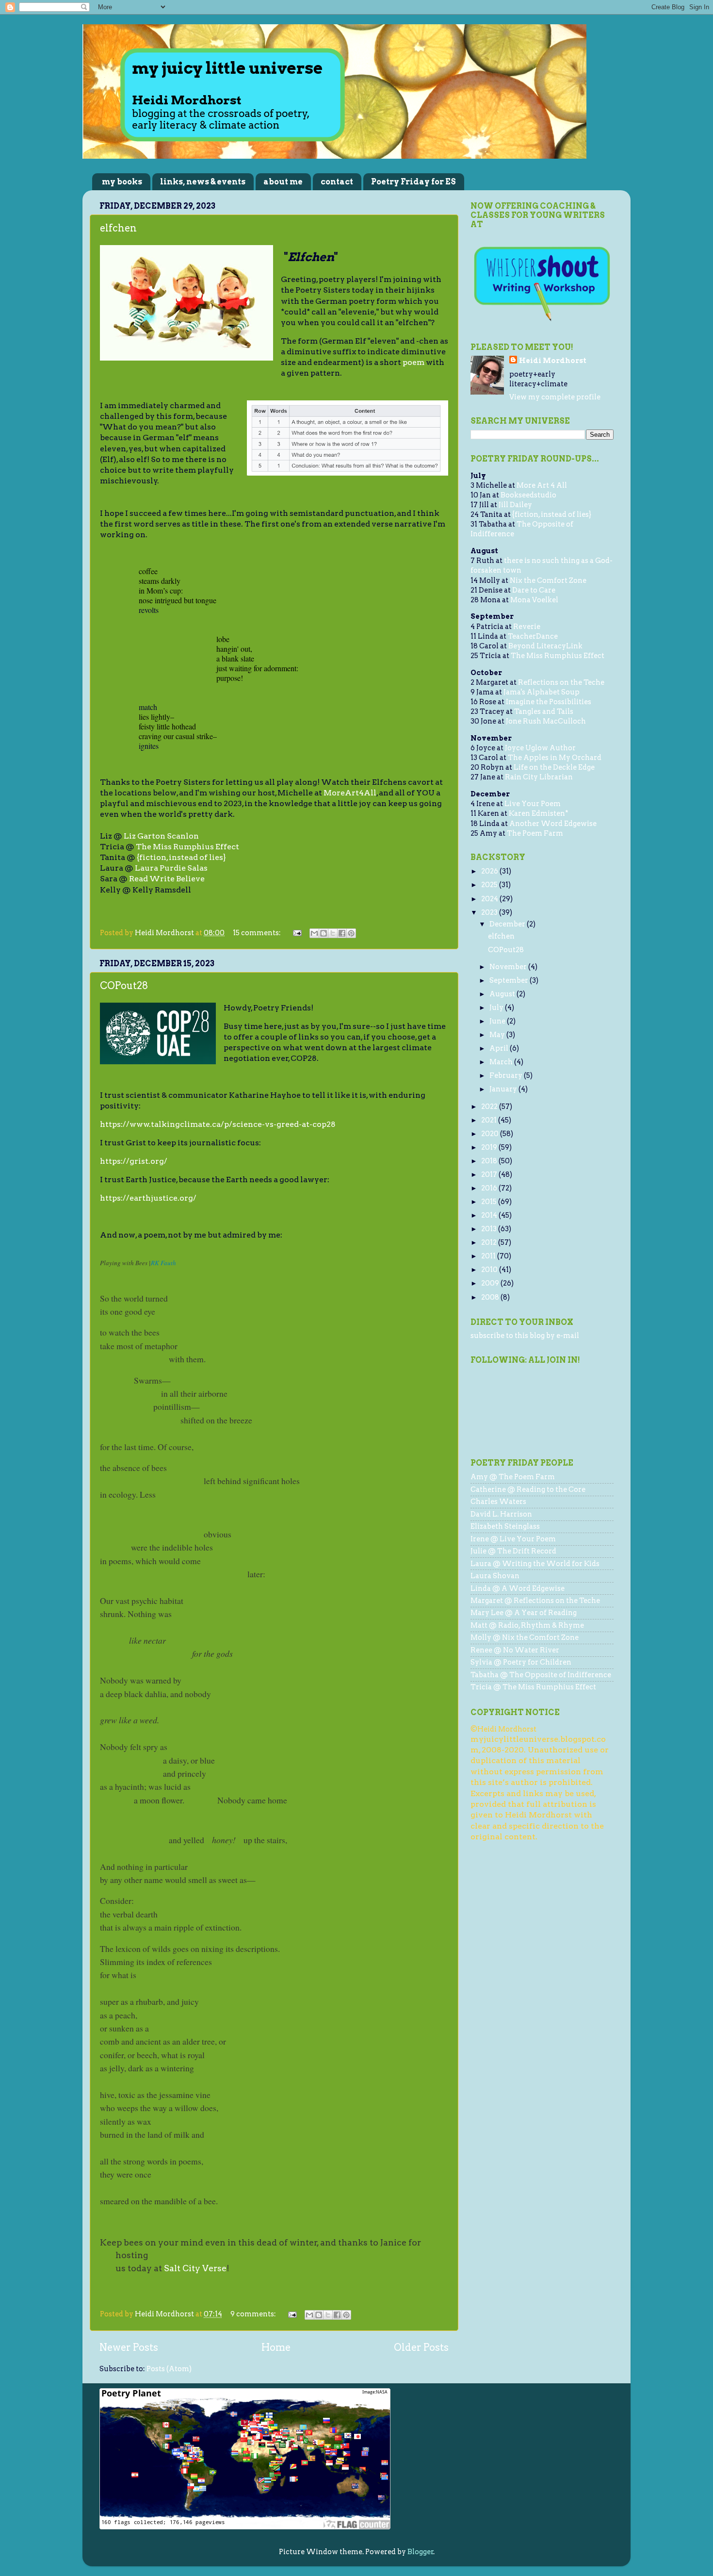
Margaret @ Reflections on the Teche (535, 1601)
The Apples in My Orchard (555, 758)
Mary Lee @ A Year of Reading (524, 1613)
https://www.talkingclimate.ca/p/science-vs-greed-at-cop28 (218, 1124)
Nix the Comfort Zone (548, 580)
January (504, 1089)
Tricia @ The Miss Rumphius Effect (533, 1687)
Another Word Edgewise (553, 824)
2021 (490, 1120)
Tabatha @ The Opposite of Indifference (541, 1675)
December (508, 924)
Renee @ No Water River (515, 1650)
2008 (491, 1297)
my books (122, 182)
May (498, 1035)
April (500, 1048)
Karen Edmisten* (539, 813)
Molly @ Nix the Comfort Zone (525, 1637)
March (502, 1062)
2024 (490, 899)
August (503, 994)
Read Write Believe (167, 879)
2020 (491, 1134)
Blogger (421, 2552)
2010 (490, 1270)
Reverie (527, 627)
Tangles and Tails (544, 711)
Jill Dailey (515, 505)
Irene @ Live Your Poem (513, 1539)
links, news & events (203, 182)
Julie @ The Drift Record (513, 1551)
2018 (490, 1161)
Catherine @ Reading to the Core (528, 1489)
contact (337, 182)
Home (276, 2347)
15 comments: (258, 933)
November (509, 967)
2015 (490, 1202)
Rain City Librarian (539, 777)
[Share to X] (333, 933)
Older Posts (421, 2347)
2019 (490, 1147)
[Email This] (314, 933)
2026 (490, 871)
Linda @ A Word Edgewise (518, 1588)
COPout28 (124, 986)
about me (283, 182)
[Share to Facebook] (342, 933)
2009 (491, 1283)
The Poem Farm (535, 833)
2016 (490, 1188)
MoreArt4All (350, 793)
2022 (490, 1106)
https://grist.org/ (134, 1161)
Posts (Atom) (169, 2369)
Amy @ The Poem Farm (513, 1477)
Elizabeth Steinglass (505, 1526)
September (510, 980)
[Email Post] (296, 933)
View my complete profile (555, 397)
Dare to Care (534, 590)
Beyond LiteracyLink (545, 646)
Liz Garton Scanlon (161, 836)
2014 (490, 1215)
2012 (490, 1242)
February (507, 1075)
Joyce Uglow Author (540, 748)
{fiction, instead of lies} (181, 857)
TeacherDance (533, 636)
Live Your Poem (533, 804)
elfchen (118, 228)
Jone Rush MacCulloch (546, 721)
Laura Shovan (495, 1576)
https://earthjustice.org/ (148, 1198)
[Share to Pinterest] (351, 933)
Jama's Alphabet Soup (542, 692)
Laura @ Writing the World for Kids (535, 1564)
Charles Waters (498, 1502)
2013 (490, 1229)
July (497, 1007)
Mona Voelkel (534, 600)
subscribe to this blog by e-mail (525, 1336)
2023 (490, 912)
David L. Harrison (501, 1514)
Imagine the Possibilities (549, 702)
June (498, 1021)
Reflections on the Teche (561, 682)
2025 (490, 885)
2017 (490, 1174)
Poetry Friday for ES (413, 182)
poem (413, 362)
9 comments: (254, 2314)
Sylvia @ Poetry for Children (521, 1662)
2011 (489, 1256)
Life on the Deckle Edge (554, 767)
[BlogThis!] (324, 933)
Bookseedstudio (528, 495)
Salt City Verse (195, 2268)
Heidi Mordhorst (553, 361)
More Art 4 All (542, 485)
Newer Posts (129, 2347)
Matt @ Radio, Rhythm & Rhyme (527, 1625)
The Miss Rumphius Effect (187, 847)
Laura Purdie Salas (171, 868)
